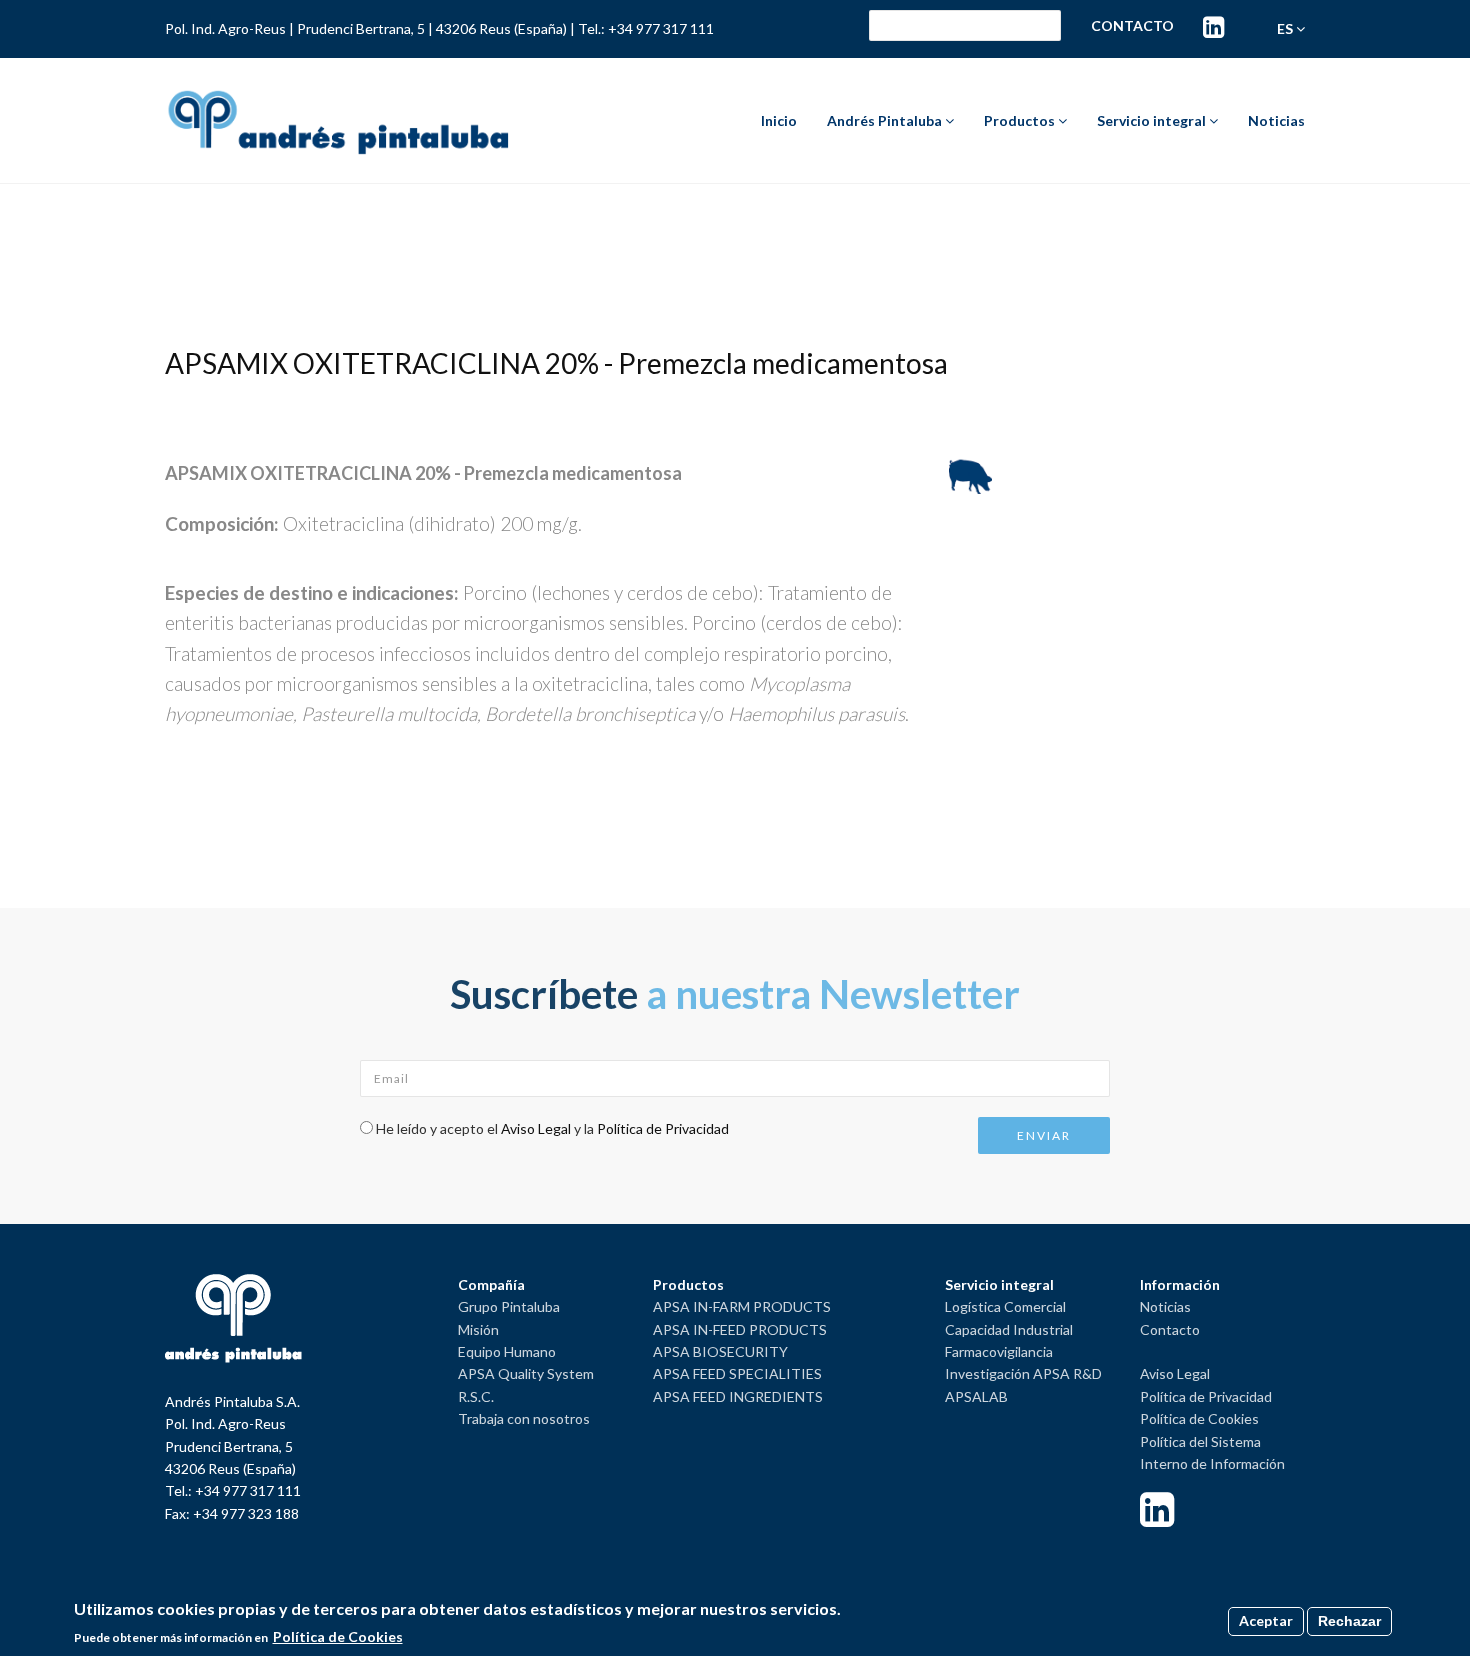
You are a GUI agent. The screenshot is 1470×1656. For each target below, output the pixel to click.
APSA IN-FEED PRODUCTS (740, 1329)
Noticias (1276, 120)
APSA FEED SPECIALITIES (737, 1373)
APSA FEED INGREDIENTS (738, 1396)
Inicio (779, 120)
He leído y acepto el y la (552, 1128)
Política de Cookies (1199, 1418)
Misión (478, 1329)
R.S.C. (476, 1396)
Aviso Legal (536, 1128)
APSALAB (976, 1396)
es (1286, 28)
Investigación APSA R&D (1023, 1373)
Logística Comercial (1005, 1306)
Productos (1021, 120)
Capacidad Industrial (1009, 1329)
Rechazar (1349, 1621)
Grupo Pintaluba (509, 1306)
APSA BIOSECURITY (720, 1351)
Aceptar (1266, 1620)
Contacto (1132, 25)
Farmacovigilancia (999, 1351)
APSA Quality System (526, 1373)
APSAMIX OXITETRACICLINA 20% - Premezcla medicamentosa (556, 363)
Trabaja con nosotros (524, 1418)
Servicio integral (1153, 120)
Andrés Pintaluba (886, 120)
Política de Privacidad (663, 1128)
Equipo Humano (507, 1351)
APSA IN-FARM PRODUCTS (742, 1306)
